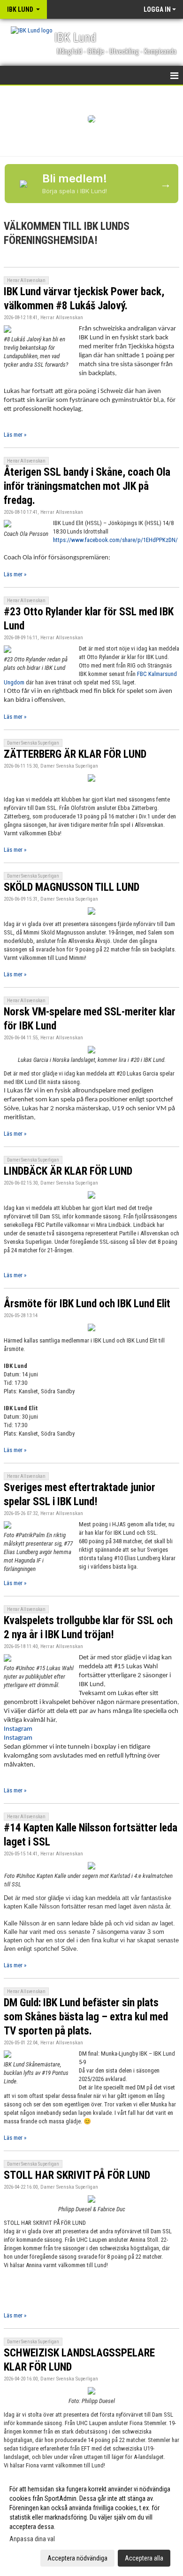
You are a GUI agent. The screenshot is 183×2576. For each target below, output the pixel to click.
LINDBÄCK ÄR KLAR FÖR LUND (68, 1171)
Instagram (18, 1729)
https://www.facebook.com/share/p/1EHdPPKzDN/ (115, 540)
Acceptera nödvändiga (77, 2558)
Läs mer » (15, 435)
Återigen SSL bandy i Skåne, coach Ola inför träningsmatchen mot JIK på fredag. (87, 486)
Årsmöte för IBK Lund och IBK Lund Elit (87, 1304)
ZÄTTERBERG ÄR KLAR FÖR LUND (75, 754)
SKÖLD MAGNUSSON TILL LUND (72, 887)
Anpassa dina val (32, 2539)
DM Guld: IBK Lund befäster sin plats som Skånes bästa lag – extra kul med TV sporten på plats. (86, 2017)
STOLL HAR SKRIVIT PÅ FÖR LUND (77, 2175)
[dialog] (91, 2523)
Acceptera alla (144, 2558)
